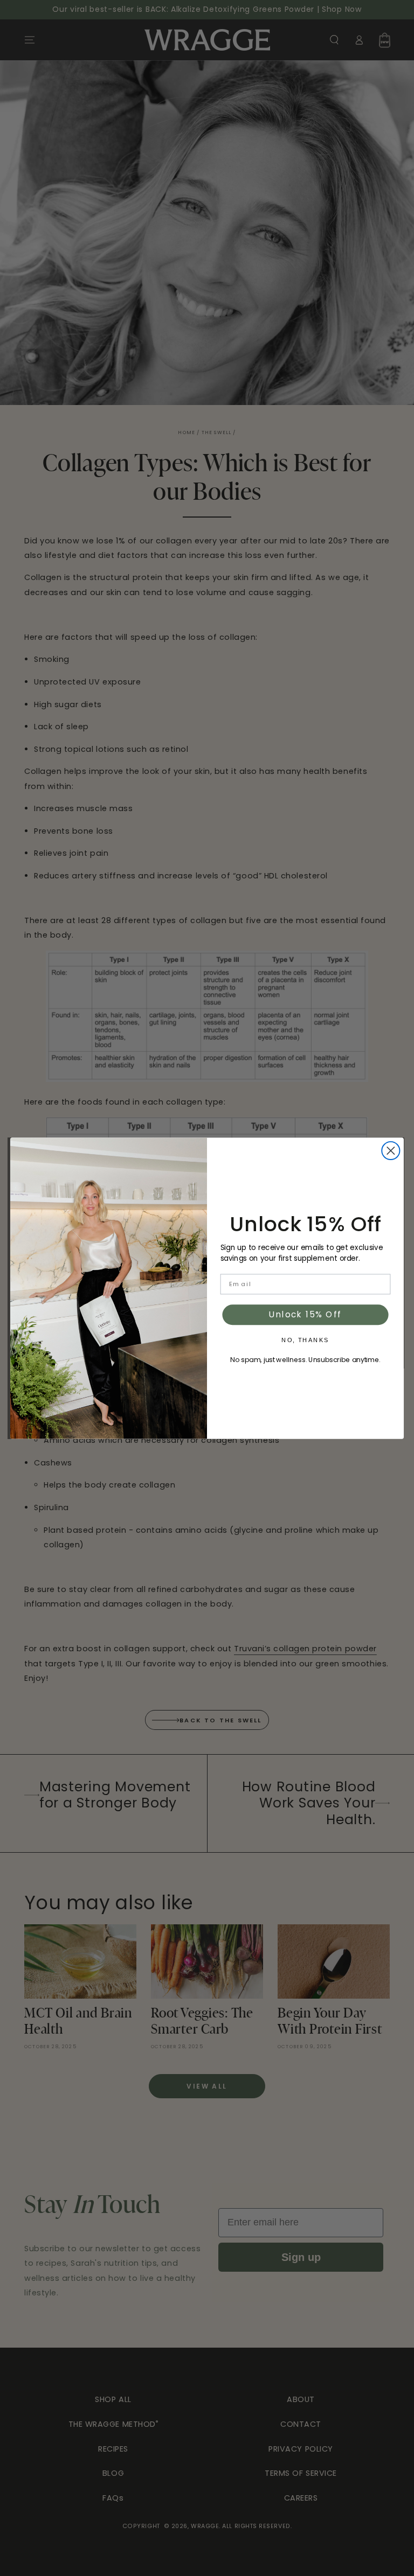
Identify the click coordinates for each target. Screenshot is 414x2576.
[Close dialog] (391, 1150)
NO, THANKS (305, 1340)
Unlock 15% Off (305, 1315)
